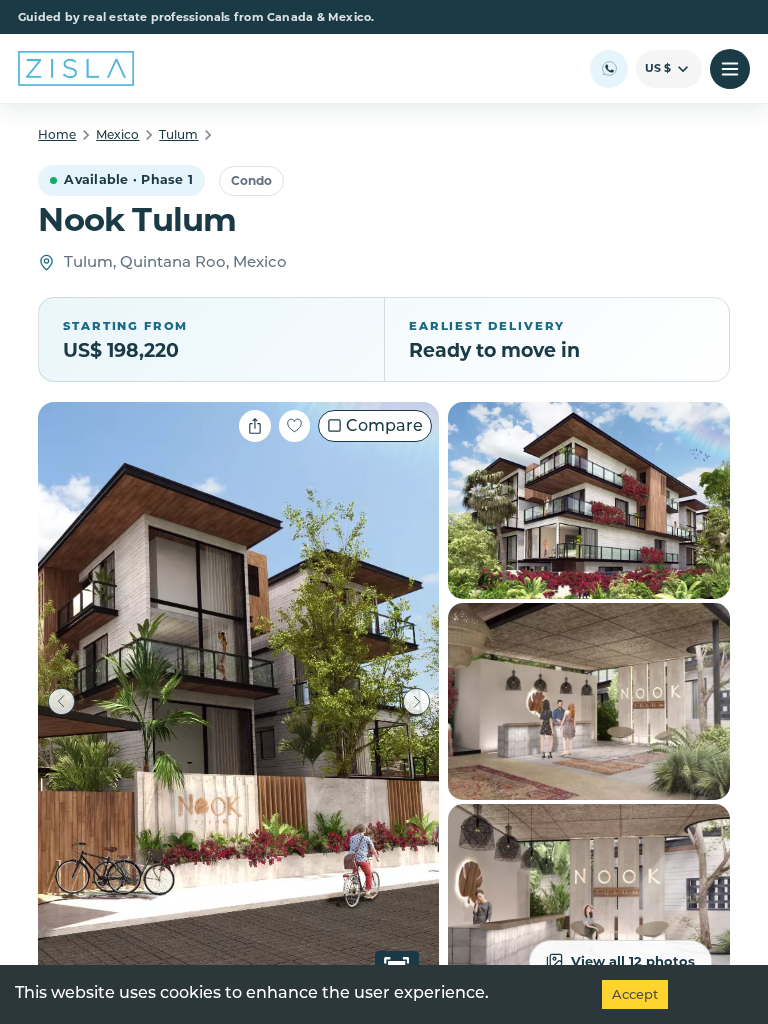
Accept (635, 994)
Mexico (117, 134)
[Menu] (730, 69)
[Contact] (609, 69)
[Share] (255, 426)
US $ (658, 68)
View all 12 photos (633, 961)
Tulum (178, 134)
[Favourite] (294, 426)
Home (57, 134)
